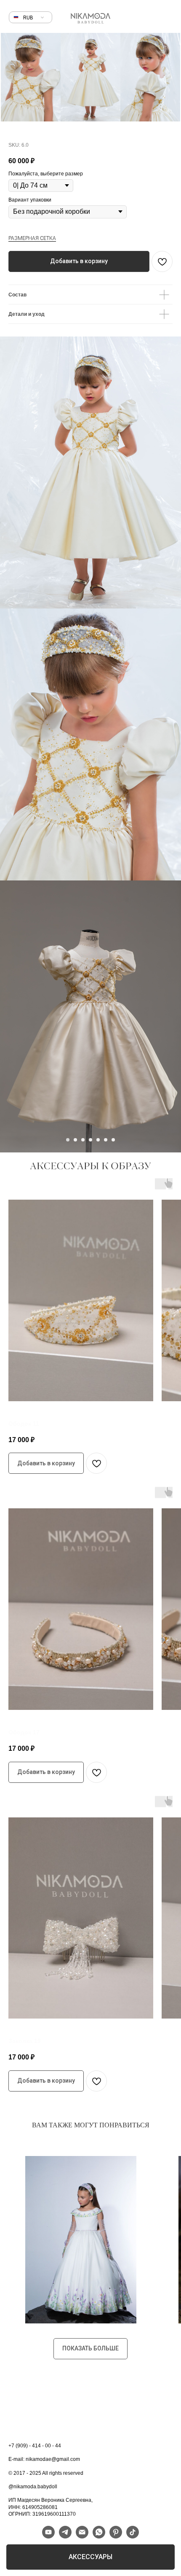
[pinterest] (116, 2536)
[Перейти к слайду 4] (90, 1140)
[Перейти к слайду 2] (75, 1140)
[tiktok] (133, 2536)
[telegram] (65, 2536)
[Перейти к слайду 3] (83, 1140)
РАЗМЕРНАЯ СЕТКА (32, 238)
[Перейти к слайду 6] (106, 1140)
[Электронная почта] (82, 2536)
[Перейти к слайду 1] (68, 1140)
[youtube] (48, 2536)
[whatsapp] (99, 2536)
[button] (28, 18)
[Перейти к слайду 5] (98, 1140)
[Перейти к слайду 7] (113, 1140)
